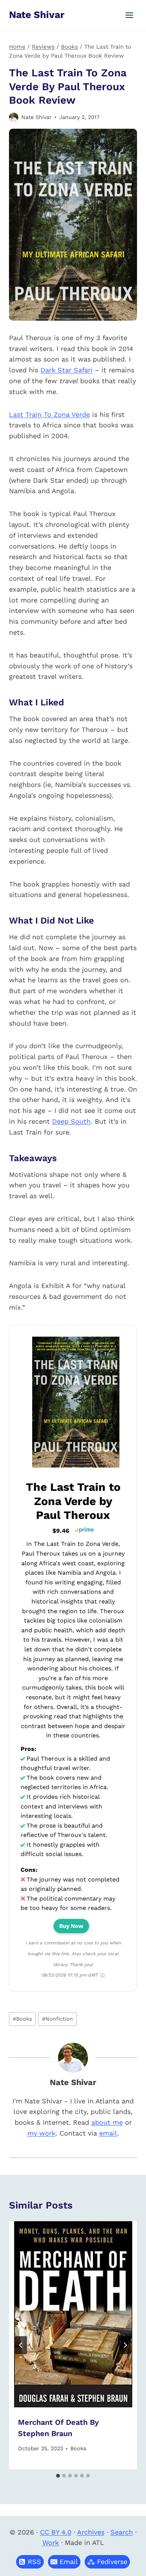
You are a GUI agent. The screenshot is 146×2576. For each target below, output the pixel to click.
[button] (64, 2562)
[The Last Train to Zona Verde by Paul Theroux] (76, 1467)
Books (22, 2019)
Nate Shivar (36, 117)
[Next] (125, 2345)
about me (107, 2122)
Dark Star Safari (66, 370)
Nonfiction (57, 2019)
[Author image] (14, 117)
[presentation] (73, 2314)
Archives (91, 2532)
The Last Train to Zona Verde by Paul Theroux (73, 1501)
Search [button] (122, 2532)
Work (51, 2543)
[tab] (58, 2476)
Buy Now (71, 1926)
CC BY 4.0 (56, 2532)
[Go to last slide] (21, 2345)
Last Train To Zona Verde (49, 414)
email (108, 2133)
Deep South (71, 1121)
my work (41, 2133)
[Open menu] (129, 15)
